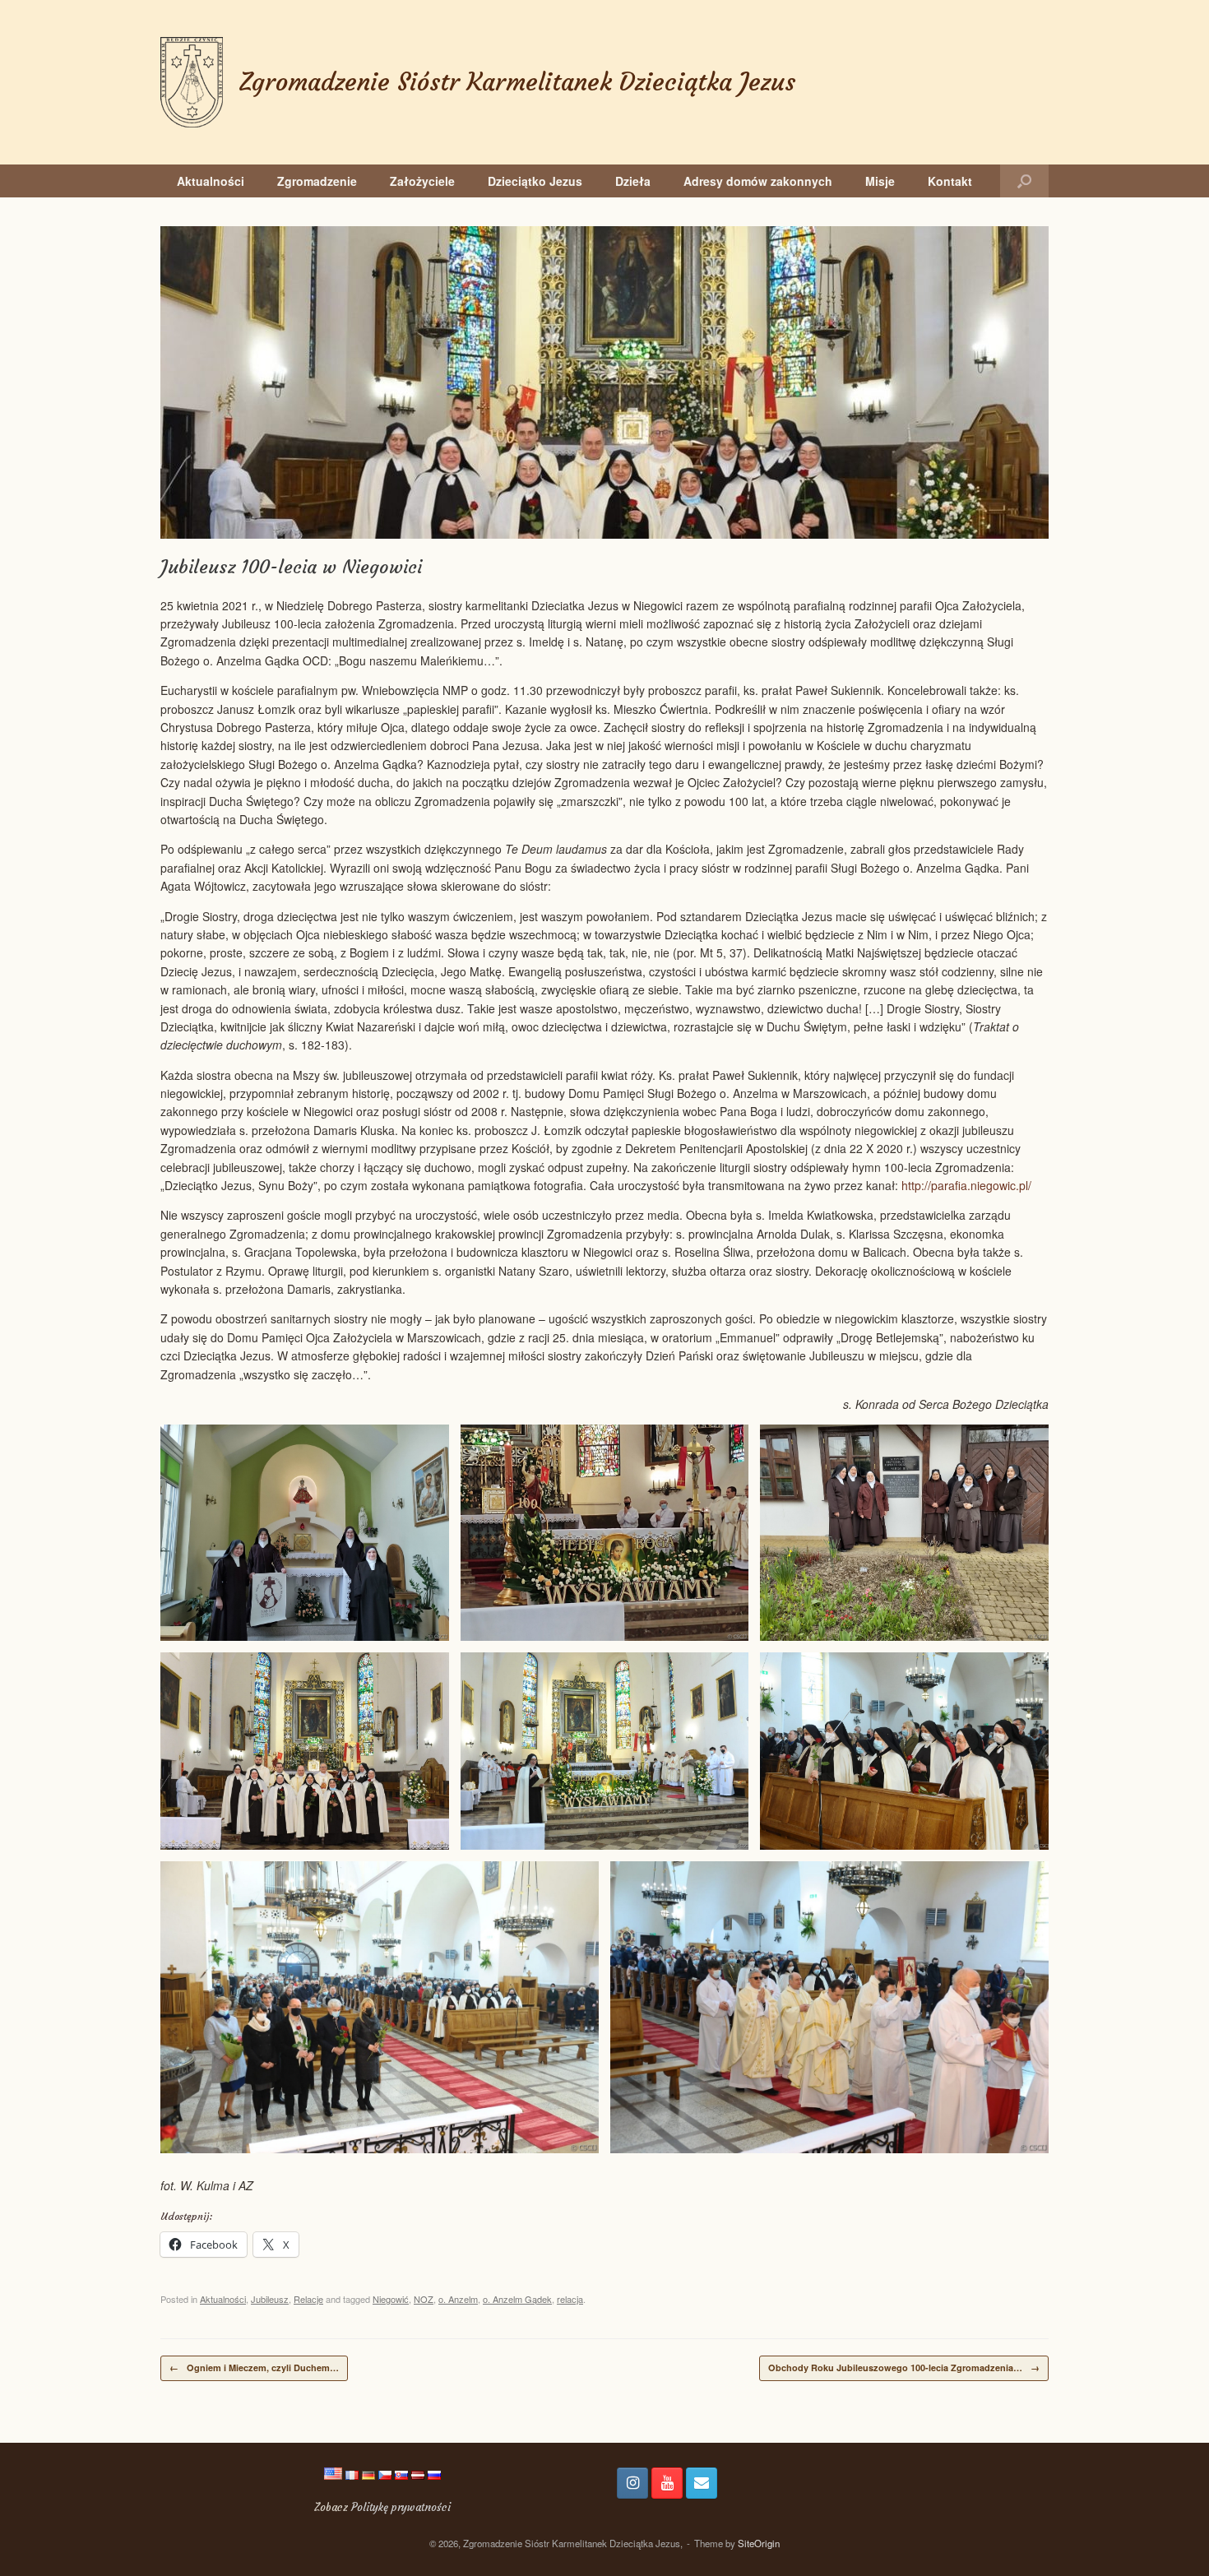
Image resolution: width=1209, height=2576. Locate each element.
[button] (1024, 181)
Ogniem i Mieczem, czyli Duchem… (254, 2368)
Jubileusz (270, 2299)
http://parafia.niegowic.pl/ (966, 1185)
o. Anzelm (458, 2299)
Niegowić (391, 2299)
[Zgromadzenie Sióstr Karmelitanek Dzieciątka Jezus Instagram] (632, 2483)
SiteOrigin (759, 2543)
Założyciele (422, 181)
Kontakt (950, 181)
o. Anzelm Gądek (517, 2299)
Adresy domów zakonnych (758, 181)
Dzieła (633, 181)
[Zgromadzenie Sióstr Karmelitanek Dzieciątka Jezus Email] (702, 2483)
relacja (570, 2299)
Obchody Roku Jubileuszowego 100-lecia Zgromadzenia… (904, 2368)
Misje (880, 181)
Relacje (308, 2299)
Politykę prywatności (401, 2507)
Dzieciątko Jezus (535, 181)
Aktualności (211, 181)
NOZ (424, 2299)
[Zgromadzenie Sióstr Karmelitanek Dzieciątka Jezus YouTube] (667, 2483)
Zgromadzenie (317, 181)
